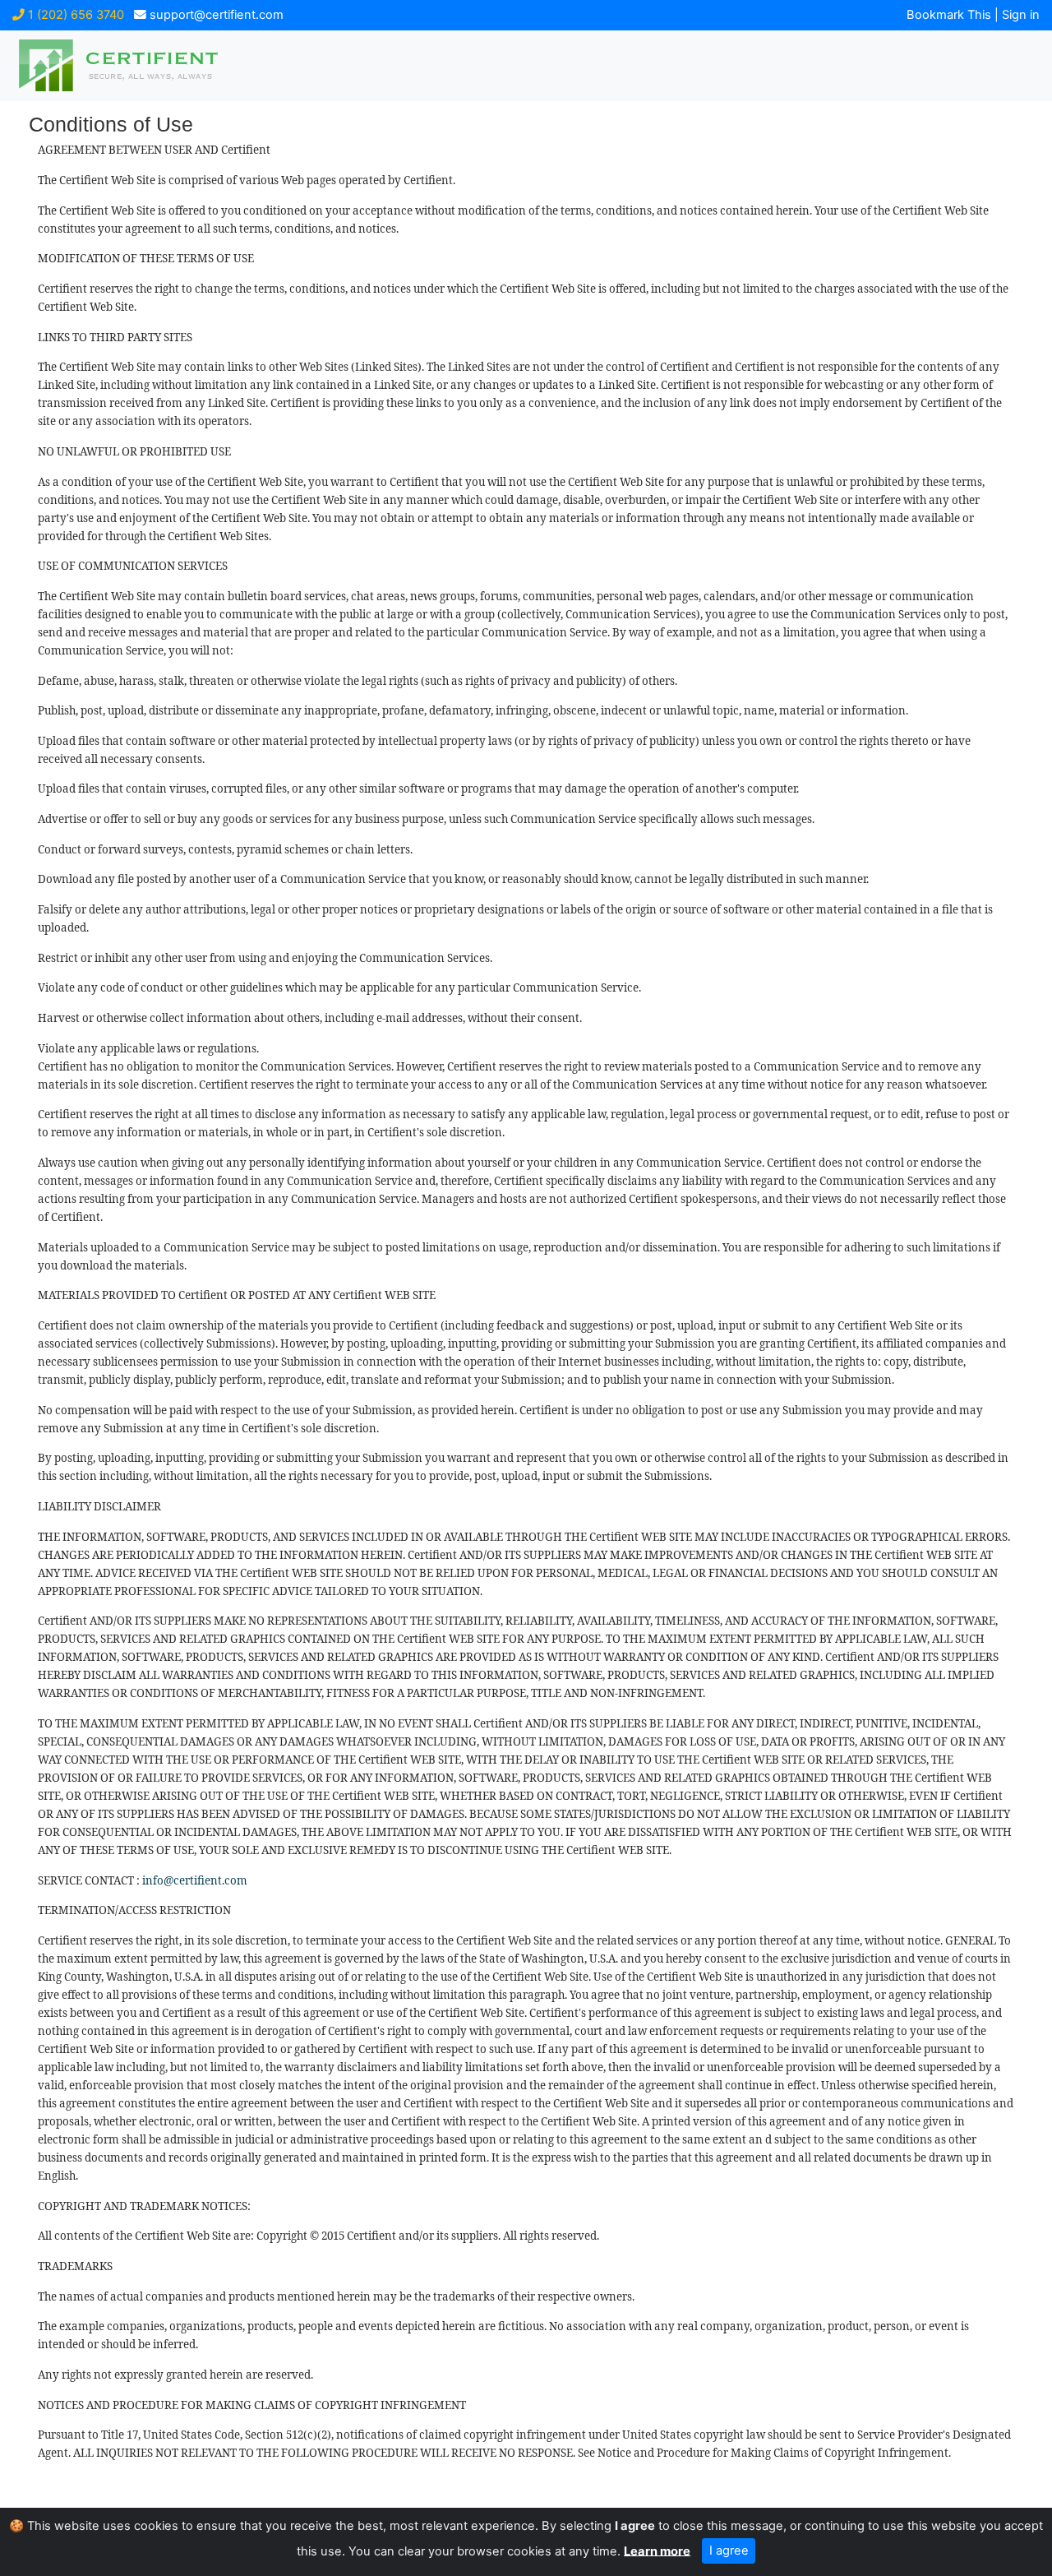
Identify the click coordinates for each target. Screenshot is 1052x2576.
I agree (729, 2551)
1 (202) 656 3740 (74, 15)
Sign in (1021, 15)
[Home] (144, 65)
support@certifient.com (215, 15)
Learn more (657, 2551)
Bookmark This (949, 15)
